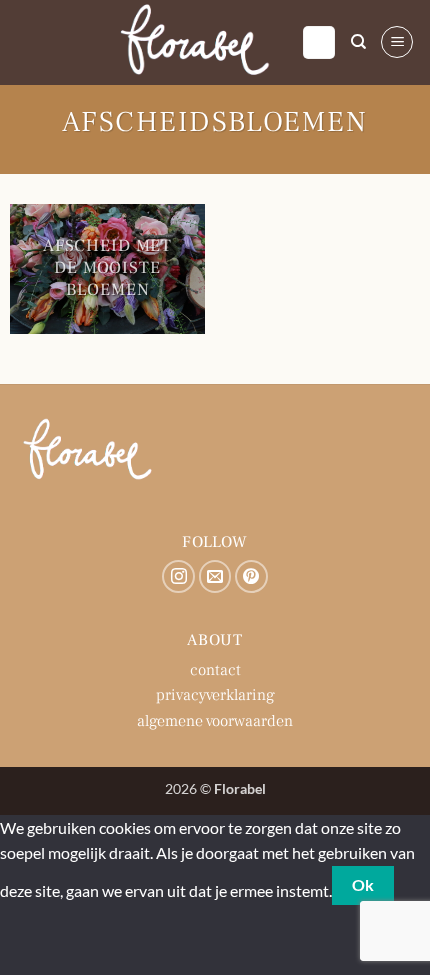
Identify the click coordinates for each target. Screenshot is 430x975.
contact (215, 670)
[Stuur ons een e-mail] (215, 576)
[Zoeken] (358, 42)
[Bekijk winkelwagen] (319, 42)
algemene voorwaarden (215, 721)
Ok (363, 885)
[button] (397, 42)
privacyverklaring (215, 695)
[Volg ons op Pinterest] (251, 576)
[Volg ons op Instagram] (178, 576)
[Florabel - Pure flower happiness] (196, 42)
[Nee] (19, 940)
